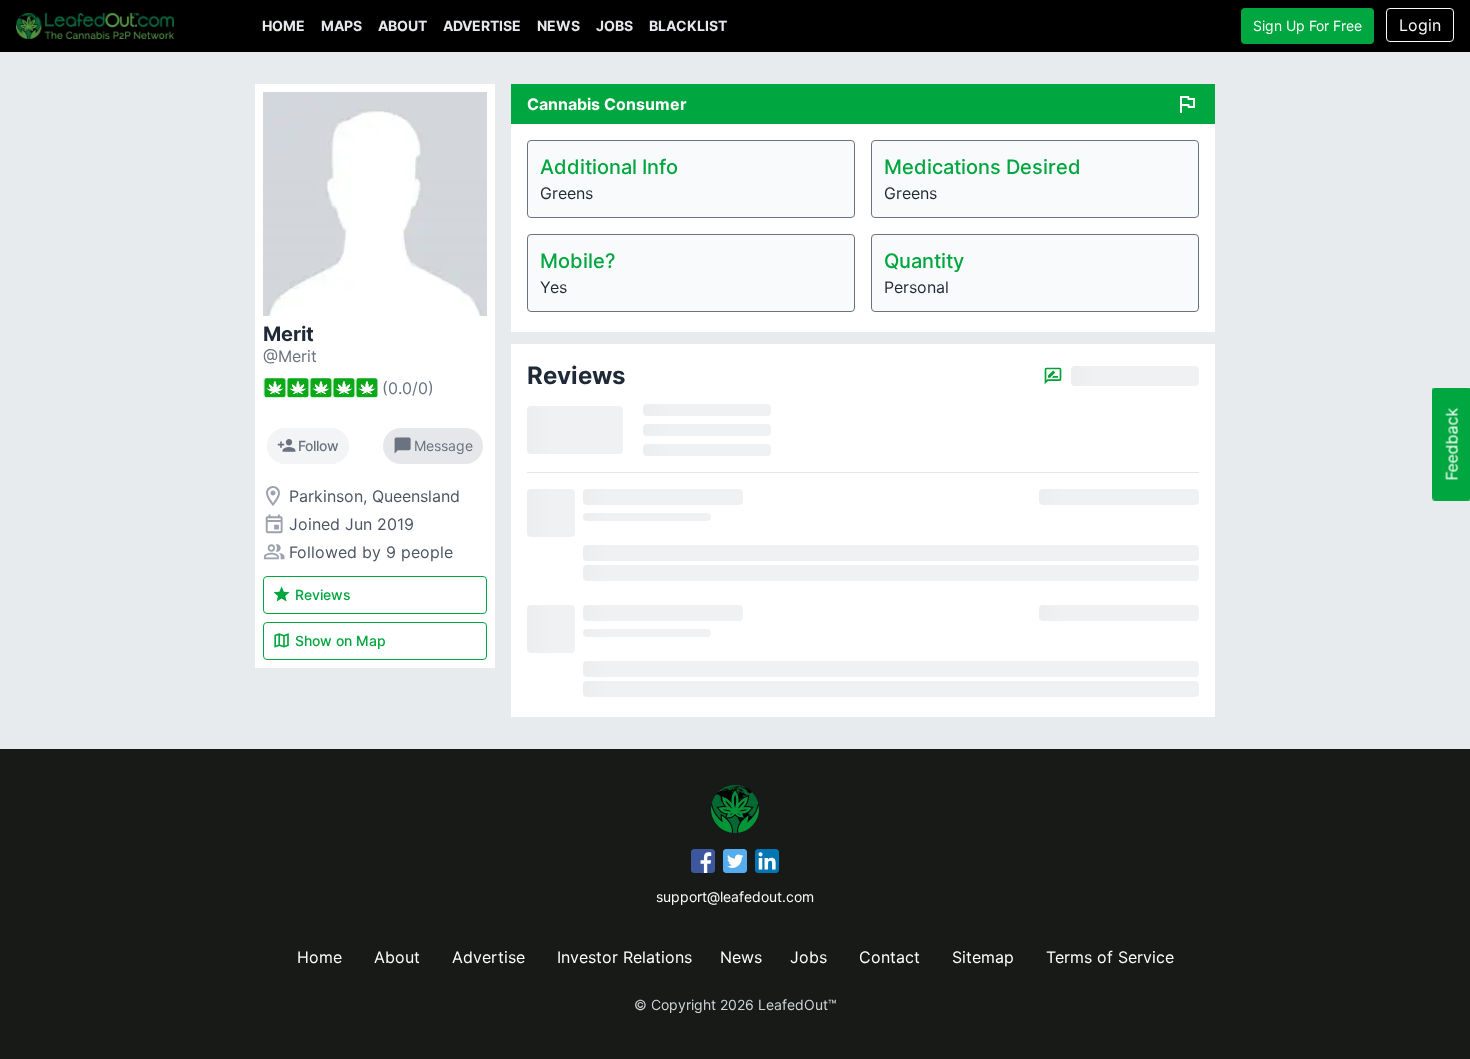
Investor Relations (624, 957)
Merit (288, 334)
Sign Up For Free (1307, 25)
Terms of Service (1110, 957)
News (558, 25)
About (402, 25)
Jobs (614, 25)
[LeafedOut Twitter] (735, 864)
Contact (889, 957)
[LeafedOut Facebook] (703, 864)
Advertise (482, 25)
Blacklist (688, 25)
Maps (341, 25)
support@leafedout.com (735, 896)
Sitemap (983, 957)
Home (283, 25)
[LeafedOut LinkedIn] (767, 864)
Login (1420, 25)
